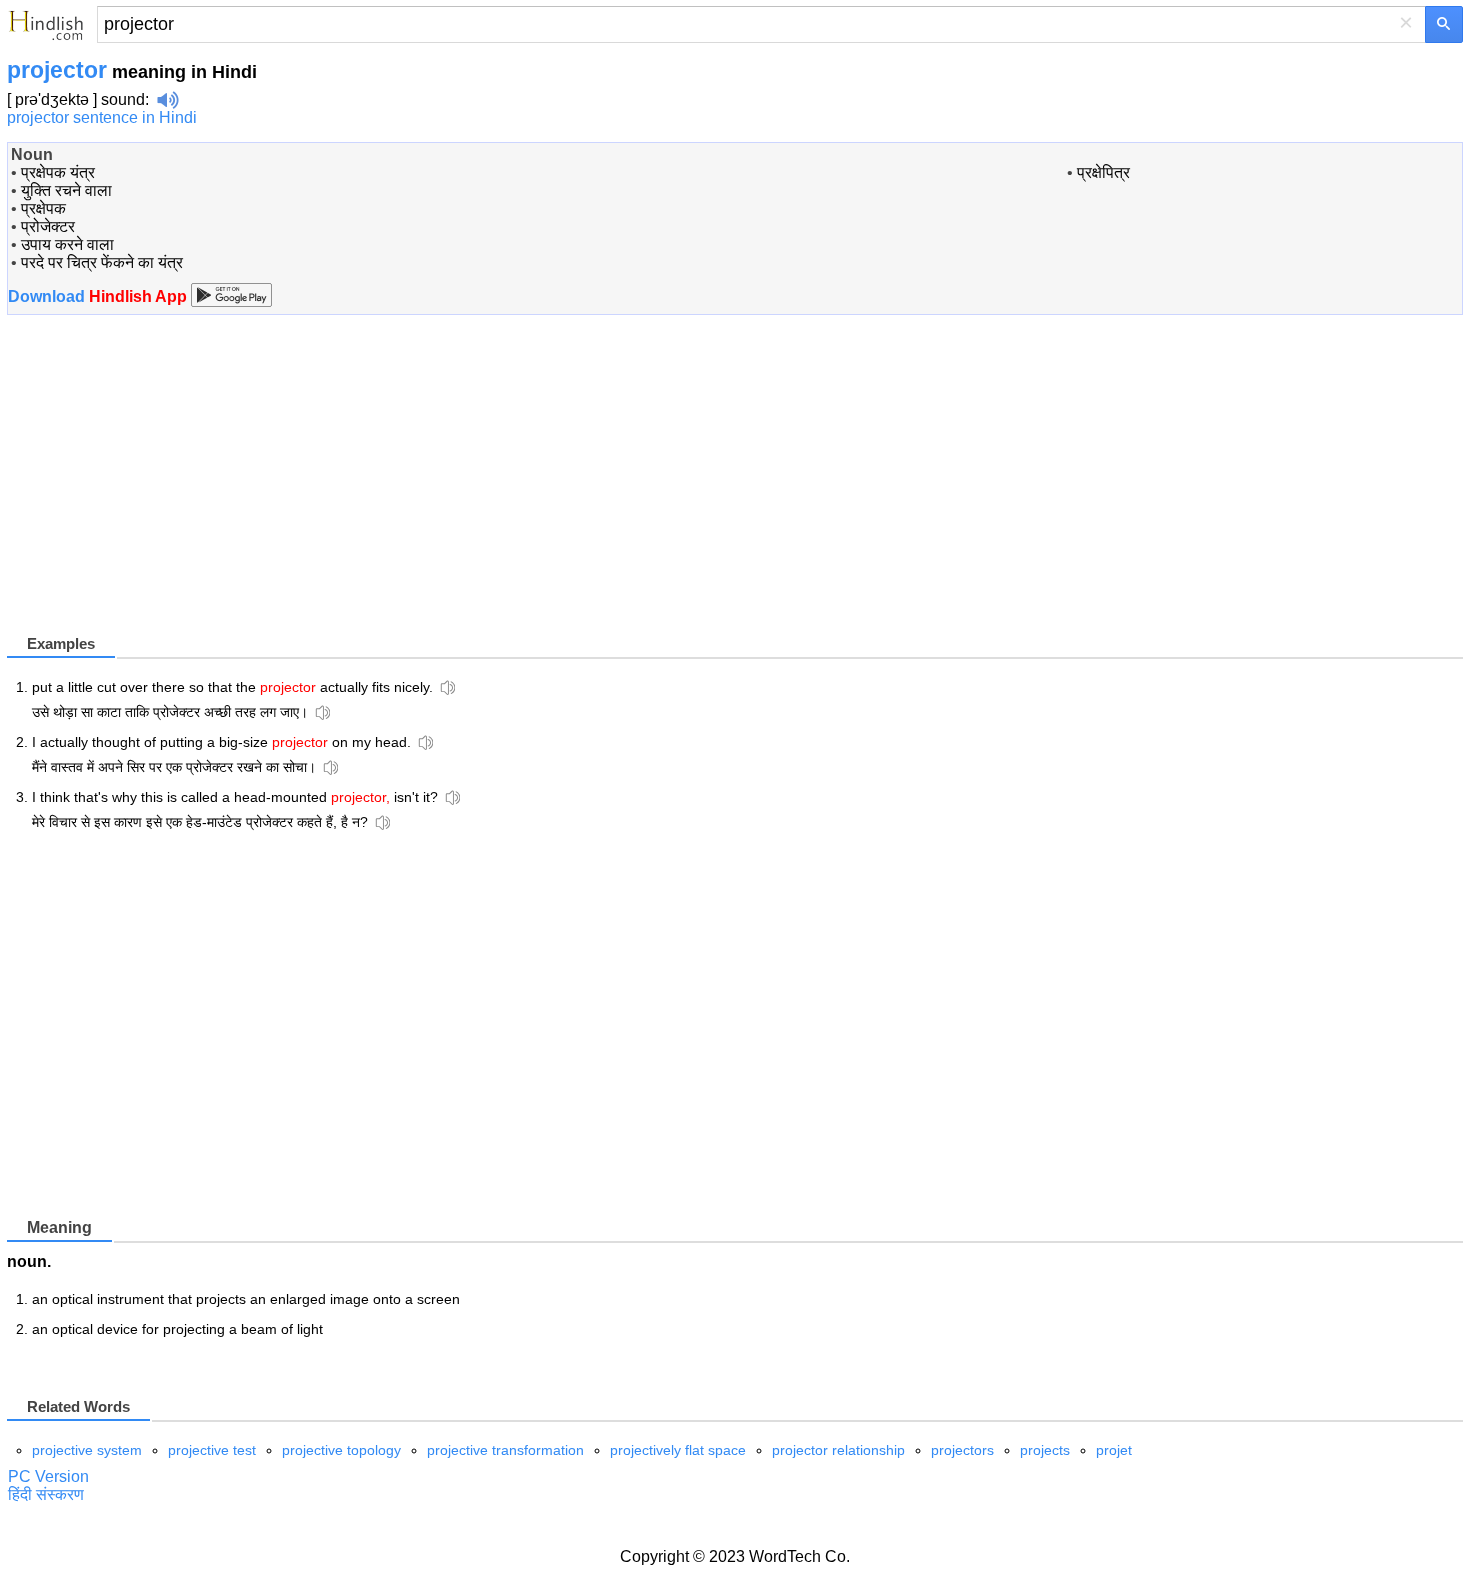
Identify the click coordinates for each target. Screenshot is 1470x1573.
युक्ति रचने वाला (66, 190)
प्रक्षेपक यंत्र (58, 172)
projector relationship (838, 1450)
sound (123, 99)
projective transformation (505, 1450)
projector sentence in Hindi (102, 117)
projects (1045, 1450)
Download (99, 296)
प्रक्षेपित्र (1103, 172)
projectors (962, 1450)
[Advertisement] (175, 491)
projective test (212, 1450)
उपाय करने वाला (67, 244)
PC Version (48, 1476)
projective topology (341, 1450)
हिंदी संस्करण (46, 1494)
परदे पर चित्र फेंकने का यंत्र (102, 262)
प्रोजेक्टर (48, 226)
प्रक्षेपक (43, 208)
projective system (87, 1450)
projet (1114, 1450)
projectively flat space (678, 1450)
